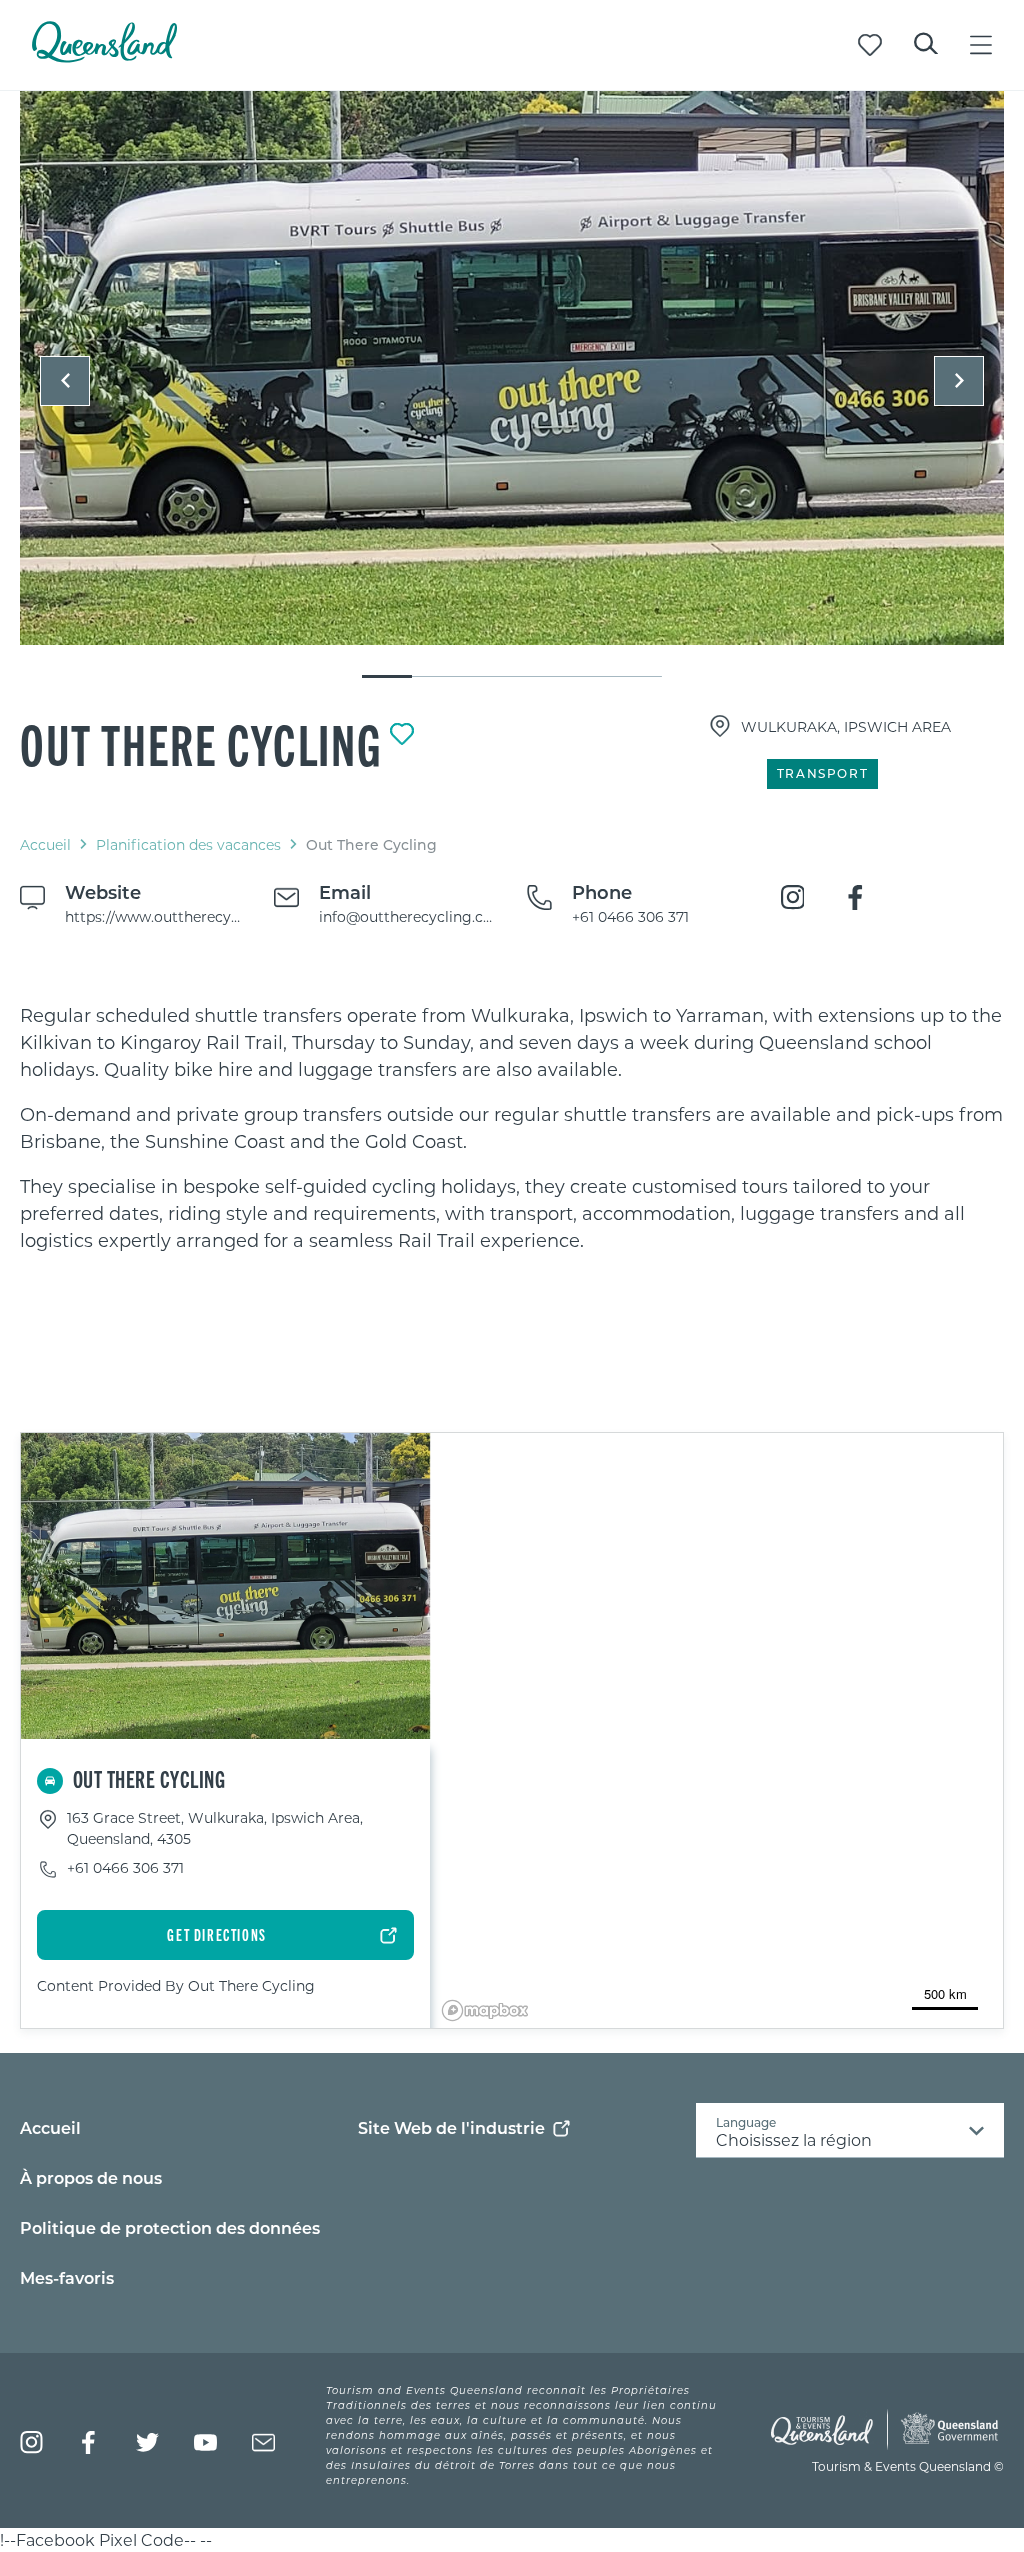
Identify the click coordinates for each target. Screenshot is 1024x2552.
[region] (512, 1128)
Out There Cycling (201, 743)
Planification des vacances (188, 844)
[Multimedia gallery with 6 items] (512, 385)
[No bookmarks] (870, 45)
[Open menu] (981, 45)
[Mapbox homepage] (485, 2010)
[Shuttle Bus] (512, 368)
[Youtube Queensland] (205, 2442)
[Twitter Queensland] (147, 2442)
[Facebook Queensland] (89, 2442)
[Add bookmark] (402, 734)
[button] (65, 381)
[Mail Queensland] (263, 2442)
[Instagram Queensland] (31, 2442)
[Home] (104, 56)
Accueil (45, 844)
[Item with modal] (512, 369)
